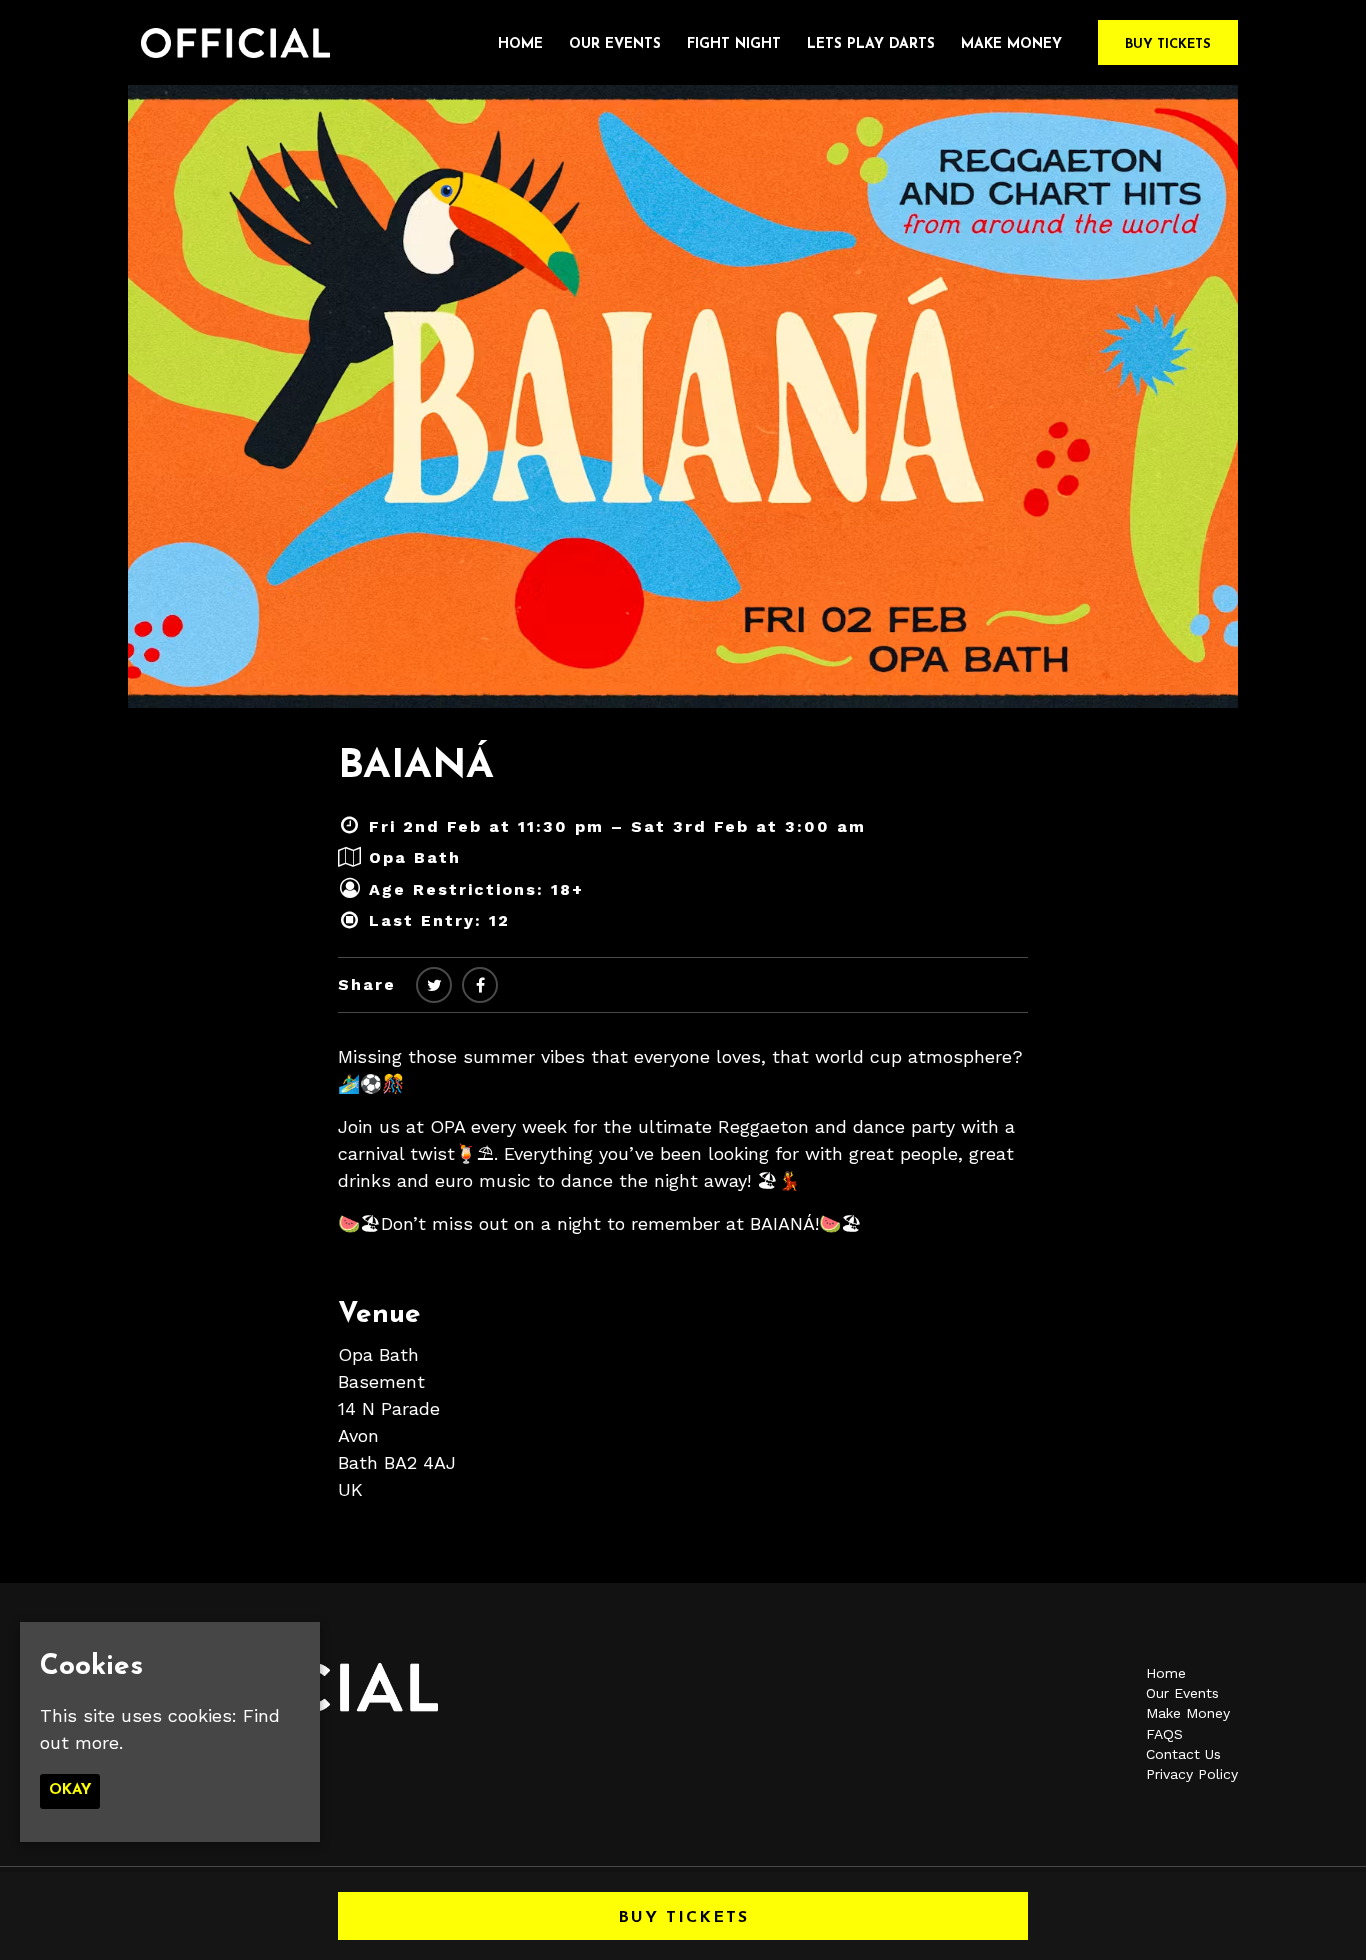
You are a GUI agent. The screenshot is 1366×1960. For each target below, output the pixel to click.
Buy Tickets (1168, 44)
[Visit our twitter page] (434, 985)
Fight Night (734, 44)
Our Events (615, 44)
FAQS (1164, 1734)
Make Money (1011, 44)
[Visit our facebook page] (480, 985)
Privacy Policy (1192, 1774)
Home (520, 44)
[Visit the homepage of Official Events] (229, 42)
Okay (70, 1791)
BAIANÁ (416, 767)
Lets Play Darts (871, 44)
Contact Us (1183, 1754)
